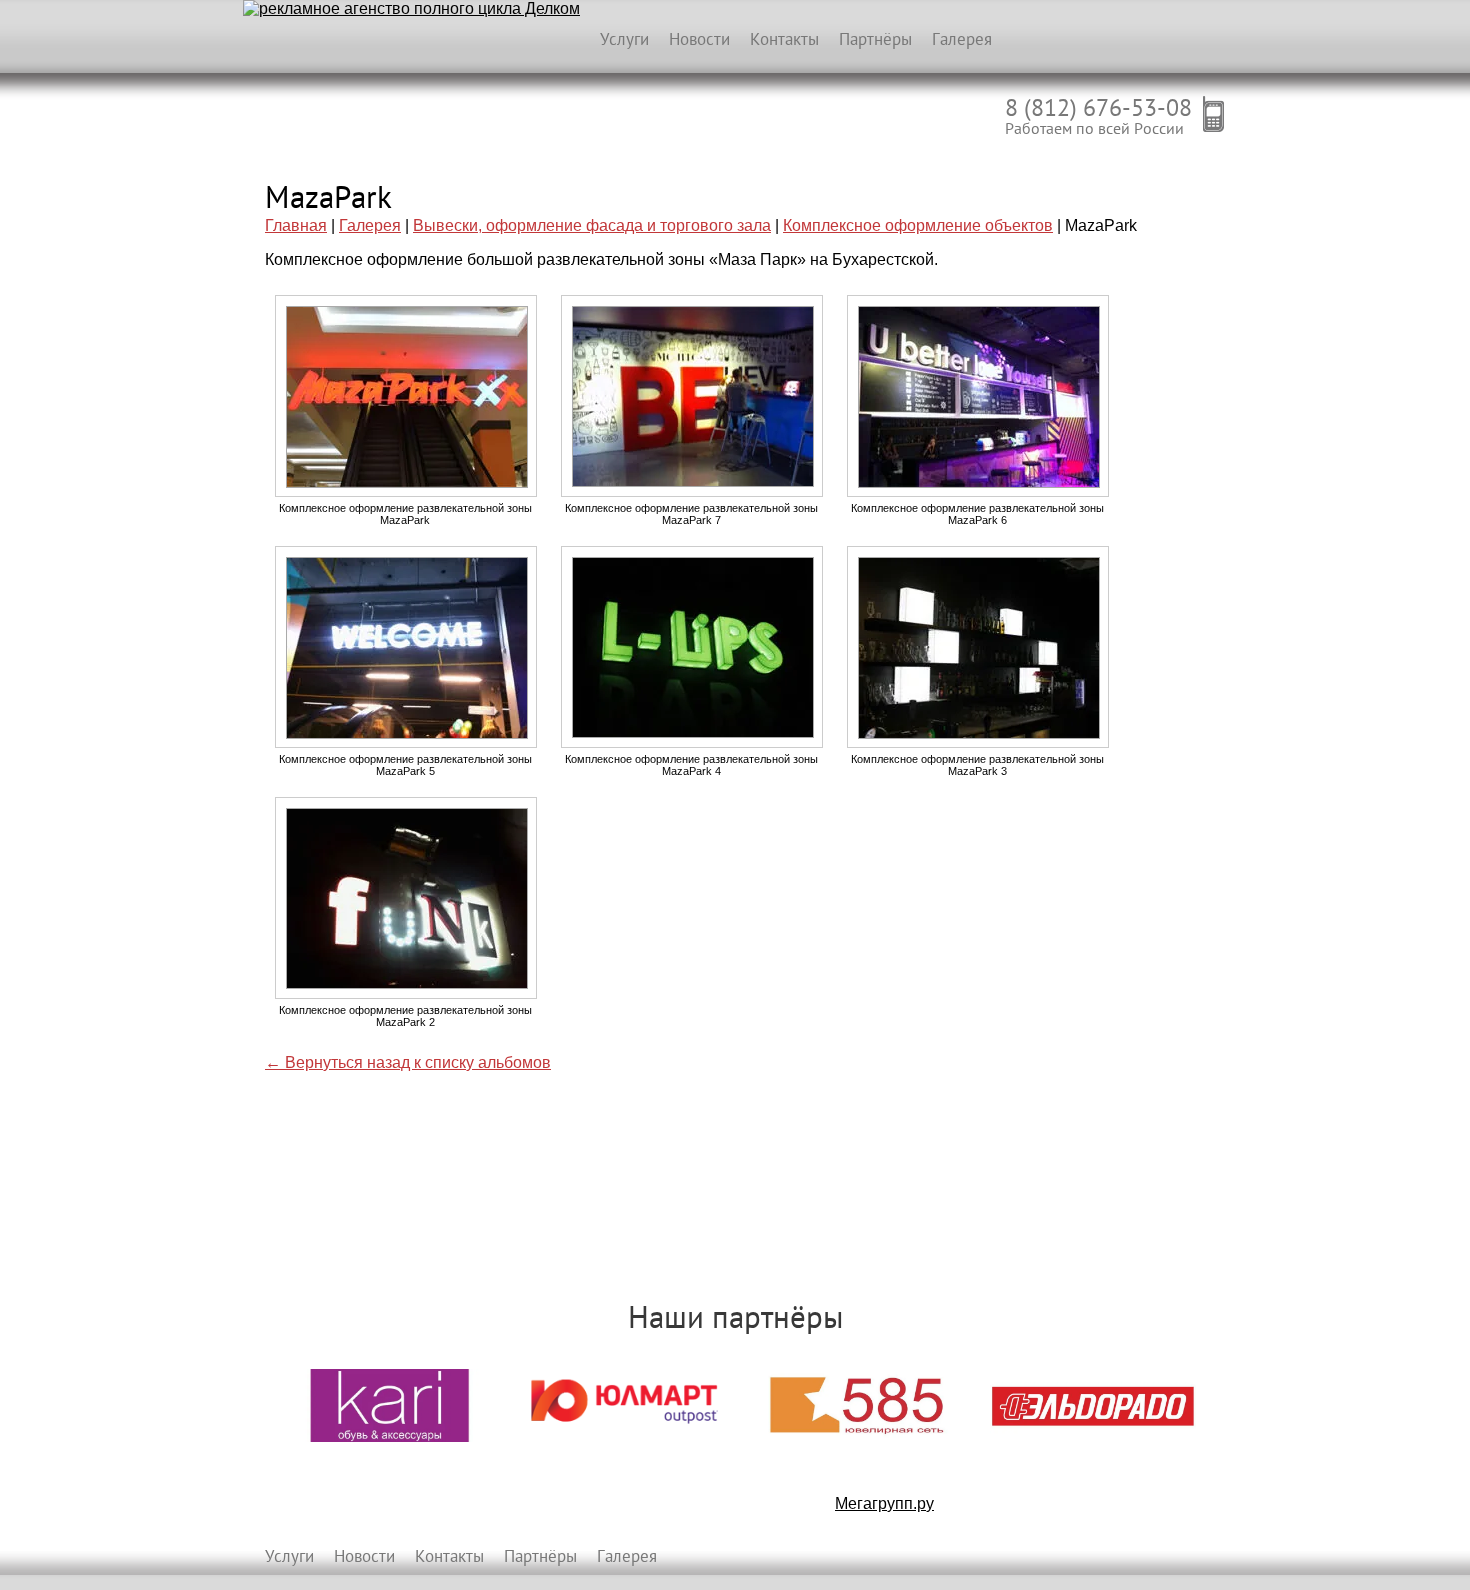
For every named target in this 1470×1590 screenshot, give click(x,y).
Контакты (784, 39)
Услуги (624, 39)
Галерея (962, 39)
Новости (699, 39)
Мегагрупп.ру (884, 1503)
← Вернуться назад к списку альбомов (408, 1062)
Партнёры (875, 39)
